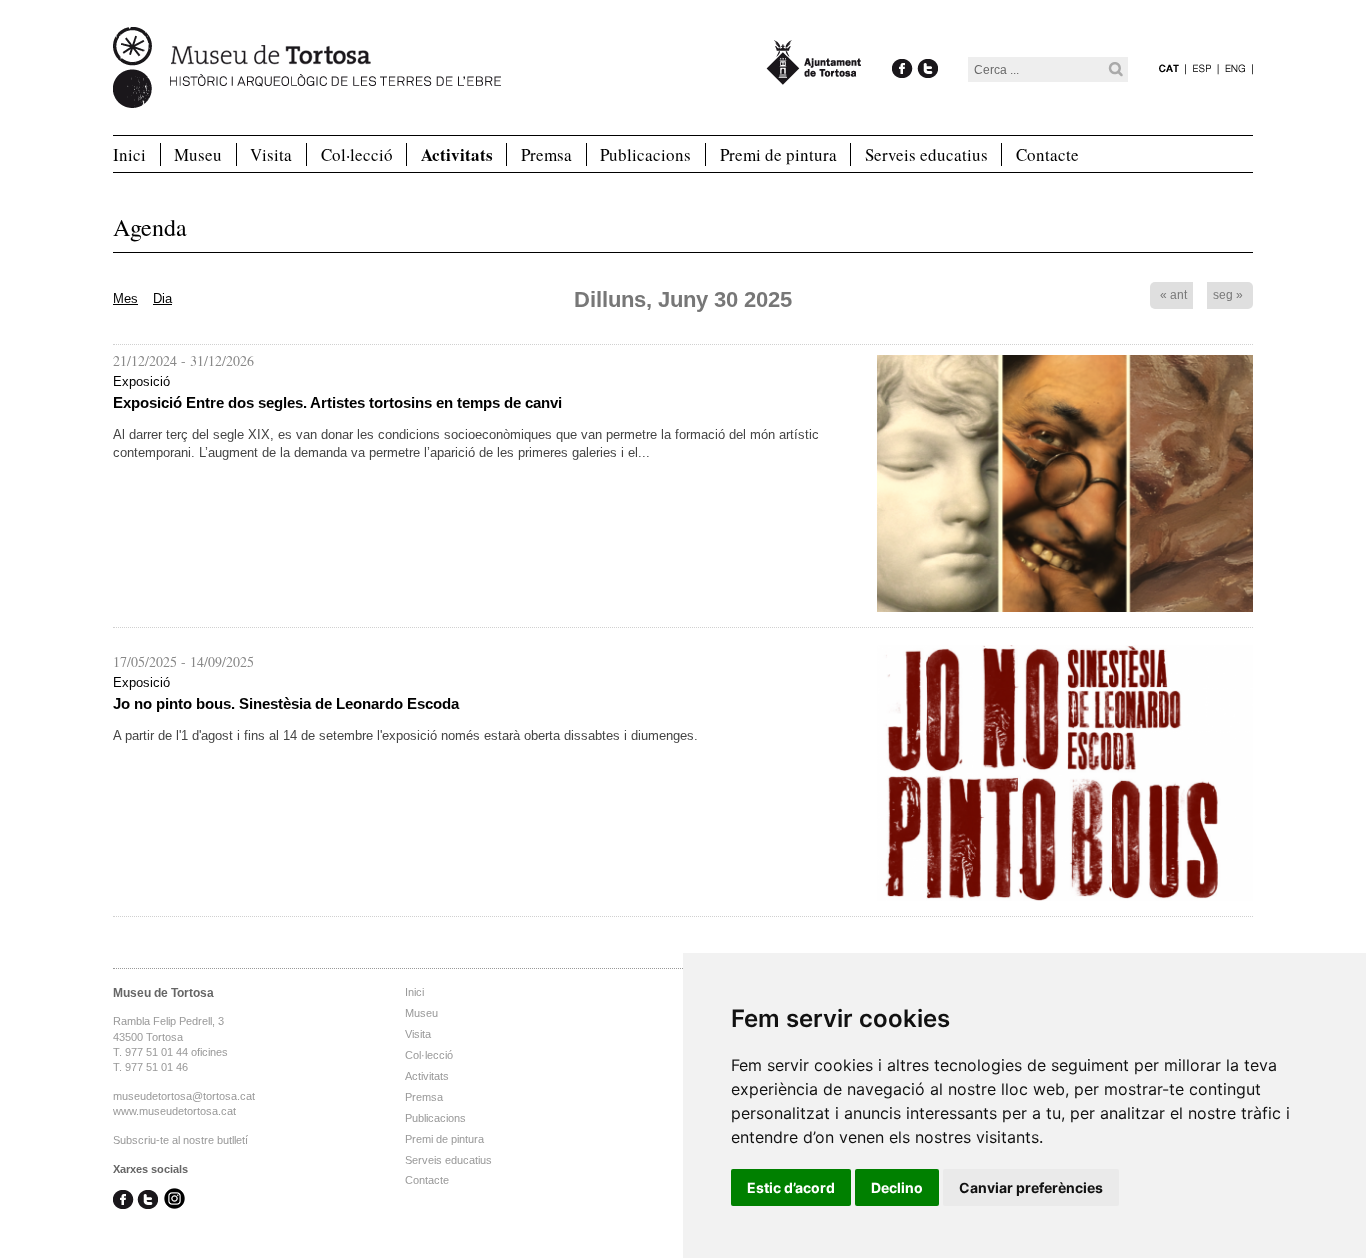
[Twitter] (927, 47)
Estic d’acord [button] (791, 1187)
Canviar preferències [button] (1031, 1187)
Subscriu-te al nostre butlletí (180, 1140)
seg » (1228, 295)
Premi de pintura (778, 154)
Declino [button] (897, 1187)
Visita (271, 154)
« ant (1173, 295)
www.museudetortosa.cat (174, 1111)
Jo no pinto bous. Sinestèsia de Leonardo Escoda (286, 703)
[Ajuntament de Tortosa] (814, 75)
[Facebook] (902, 47)
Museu (198, 154)
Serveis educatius (926, 154)
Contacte (1047, 154)
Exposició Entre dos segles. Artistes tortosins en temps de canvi (337, 402)
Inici (129, 154)
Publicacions (645, 154)
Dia (162, 298)
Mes (125, 298)
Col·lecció (357, 154)
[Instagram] (174, 1201)
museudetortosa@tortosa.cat (184, 1096)
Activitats (457, 155)
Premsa (546, 154)
